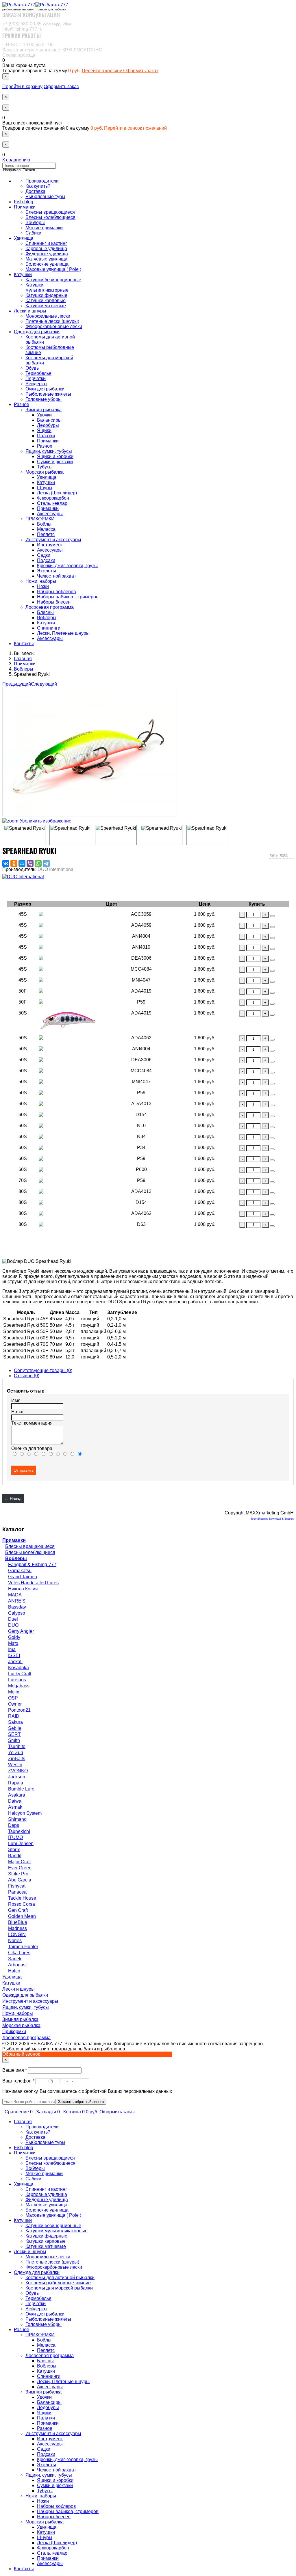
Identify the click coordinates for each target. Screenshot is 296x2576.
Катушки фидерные (46, 295)
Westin (15, 1765)
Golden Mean (22, 1916)
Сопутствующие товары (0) (43, 1370)
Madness (17, 1928)
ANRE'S (17, 1601)
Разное (22, 404)
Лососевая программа (50, 607)
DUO (13, 1625)
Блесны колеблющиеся (50, 217)
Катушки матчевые (46, 306)
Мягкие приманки (44, 228)
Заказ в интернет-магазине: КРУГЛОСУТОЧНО (52, 50)
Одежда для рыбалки (37, 332)
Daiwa (15, 1801)
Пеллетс (46, 534)
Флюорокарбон (53, 498)
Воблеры (35, 223)
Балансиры (49, 420)
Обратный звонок (21, 2054)
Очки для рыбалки (45, 389)
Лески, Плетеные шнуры (63, 633)
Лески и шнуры (30, 311)
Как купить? (38, 186)
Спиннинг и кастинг (46, 243)
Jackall (15, 1662)
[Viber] (30, 863)
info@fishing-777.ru (22, 29)
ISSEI (14, 1655)
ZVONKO (18, 1771)
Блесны (45, 612)
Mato (13, 1643)
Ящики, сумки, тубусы (49, 451)
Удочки (44, 415)
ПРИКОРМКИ (40, 519)
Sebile (15, 1728)
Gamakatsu (20, 1571)
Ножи (43, 586)
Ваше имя (15, 2070)
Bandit (15, 1856)
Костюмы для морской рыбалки (59, 2288)
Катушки (23, 274)
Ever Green (20, 1868)
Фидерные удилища (47, 254)
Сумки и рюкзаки (55, 462)
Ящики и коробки (55, 456)
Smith (14, 1740)
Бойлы (44, 524)
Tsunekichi (19, 1831)
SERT (14, 1734)
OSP (13, 1698)
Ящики (44, 430)
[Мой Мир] (22, 863)
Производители (42, 181)
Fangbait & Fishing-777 (32, 1565)
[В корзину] (272, 916)
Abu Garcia (20, 1880)
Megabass (19, 1686)
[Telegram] (46, 863)
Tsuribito (17, 1746)
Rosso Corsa (22, 1904)
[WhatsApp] (38, 863)
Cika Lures (19, 1953)
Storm (14, 1850)
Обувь (32, 368)
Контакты (24, 644)
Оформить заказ (141, 71)
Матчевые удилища (46, 259)
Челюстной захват (57, 576)
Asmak (15, 1807)
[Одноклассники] (14, 863)
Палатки (46, 436)
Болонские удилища (47, 264)
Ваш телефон (19, 2081)
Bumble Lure (21, 1789)
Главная (23, 2122)
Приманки (25, 207)
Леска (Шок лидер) (57, 493)
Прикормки (14, 2031)
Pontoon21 (19, 1710)
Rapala (16, 1783)
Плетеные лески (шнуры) (52, 321)
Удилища (24, 238)
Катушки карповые (46, 300)
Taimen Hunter (23, 1947)
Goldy (14, 1637)
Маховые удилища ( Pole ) (53, 269)
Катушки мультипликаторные (47, 287)
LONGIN (17, 1934)
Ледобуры (48, 425)
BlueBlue (18, 1922)
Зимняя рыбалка (44, 410)
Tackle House (22, 1898)
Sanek (15, 1959)
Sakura (15, 1722)
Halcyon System (25, 1813)
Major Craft (19, 1862)
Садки (44, 555)
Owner (15, 1704)
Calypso (17, 1613)
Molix (14, 1692)
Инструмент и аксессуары (53, 540)
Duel (13, 1619)
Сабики (33, 233)
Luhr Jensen (21, 1843)
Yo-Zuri (16, 1753)
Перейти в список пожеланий (135, 128)
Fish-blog (24, 202)
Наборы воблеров (57, 592)
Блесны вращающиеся (50, 212)
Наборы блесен (54, 602)
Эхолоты (47, 571)
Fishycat (17, 1886)
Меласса (46, 529)
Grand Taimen (23, 1577)
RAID (14, 1716)
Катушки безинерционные (53, 280)
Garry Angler (21, 1631)
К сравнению (16, 160)
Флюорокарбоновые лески (54, 326)
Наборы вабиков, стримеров (68, 597)
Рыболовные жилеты (48, 394)
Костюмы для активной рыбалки (60, 2278)
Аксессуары (50, 514)
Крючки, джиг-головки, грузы (67, 566)
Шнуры (45, 488)
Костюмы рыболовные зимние (58, 2283)
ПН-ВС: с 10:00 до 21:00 (28, 45)
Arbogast (17, 1965)
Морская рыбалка (45, 472)
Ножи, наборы (41, 581)
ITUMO (15, 1837)
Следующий (44, 684)
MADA (15, 1595)
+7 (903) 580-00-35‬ (37, 24)
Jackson (17, 1777)
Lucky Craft (20, 1674)
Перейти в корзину (102, 71)
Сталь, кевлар (52, 503)
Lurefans (17, 1680)
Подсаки (46, 560)
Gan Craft (18, 1910)
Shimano (17, 1819)
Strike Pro (18, 1874)
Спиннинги (49, 628)
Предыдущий (17, 684)
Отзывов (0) (27, 1376)
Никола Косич (23, 1589)
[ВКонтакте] (6, 863)
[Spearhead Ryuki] (25, 835)
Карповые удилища (46, 249)
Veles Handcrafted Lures (33, 1583)
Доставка (35, 191)
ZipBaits (17, 1759)
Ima (12, 1649)
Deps (14, 1825)
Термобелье (38, 373)
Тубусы (45, 467)
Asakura (17, 1795)
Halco (14, 1971)
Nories (15, 1941)
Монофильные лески (48, 316)
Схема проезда (19, 55)
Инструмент (50, 545)
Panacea (17, 1892)
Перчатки (36, 378)
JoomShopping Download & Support (272, 1519)
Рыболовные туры (45, 197)
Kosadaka (18, 1668)
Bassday (17, 1607)
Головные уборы (44, 399)
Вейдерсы (36, 384)
